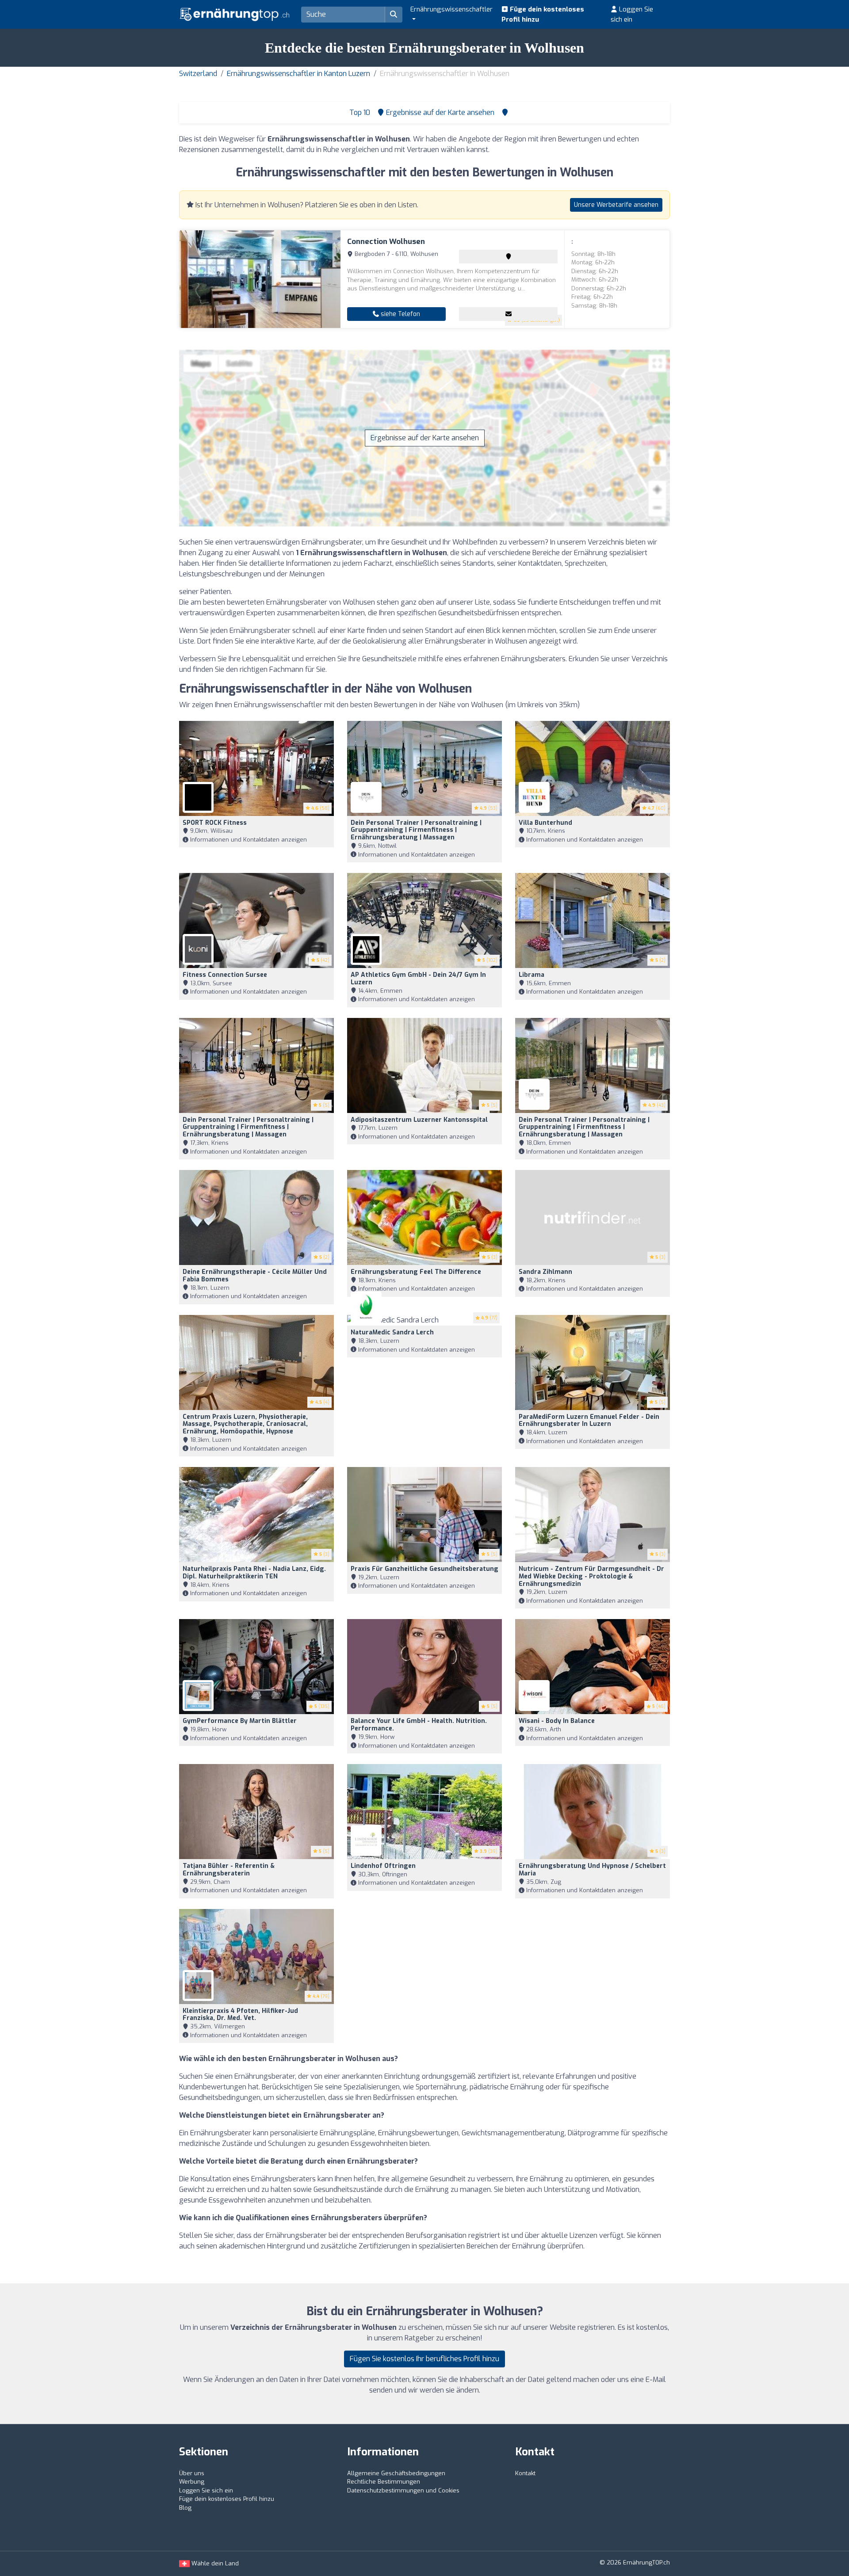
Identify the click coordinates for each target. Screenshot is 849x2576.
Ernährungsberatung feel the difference (416, 1272)
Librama (532, 975)
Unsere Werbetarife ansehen (616, 205)
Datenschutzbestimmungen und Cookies (403, 2490)
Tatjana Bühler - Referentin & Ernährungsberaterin (229, 1870)
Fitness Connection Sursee (225, 975)
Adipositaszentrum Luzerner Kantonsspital (419, 1120)
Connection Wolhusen (386, 242)
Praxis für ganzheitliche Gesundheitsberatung (424, 1569)
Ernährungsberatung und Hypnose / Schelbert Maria (592, 1870)
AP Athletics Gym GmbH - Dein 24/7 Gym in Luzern (418, 979)
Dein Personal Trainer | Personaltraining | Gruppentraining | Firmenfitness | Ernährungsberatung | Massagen (416, 830)
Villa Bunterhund (545, 823)
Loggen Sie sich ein (632, 14)
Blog (185, 2508)
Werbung (192, 2482)
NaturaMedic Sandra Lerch (392, 1332)
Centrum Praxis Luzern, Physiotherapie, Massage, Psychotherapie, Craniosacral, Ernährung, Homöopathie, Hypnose (245, 1424)
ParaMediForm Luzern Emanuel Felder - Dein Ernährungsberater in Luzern (589, 1421)
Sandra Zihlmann (545, 1272)
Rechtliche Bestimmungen (384, 2482)
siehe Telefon (400, 314)
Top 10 (359, 112)
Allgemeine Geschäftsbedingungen (396, 2473)
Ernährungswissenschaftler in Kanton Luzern (298, 74)
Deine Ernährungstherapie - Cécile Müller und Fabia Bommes (255, 1276)
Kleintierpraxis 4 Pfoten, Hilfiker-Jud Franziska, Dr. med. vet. (240, 2015)
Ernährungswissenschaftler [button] (451, 9)
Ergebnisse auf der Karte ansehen (425, 438)
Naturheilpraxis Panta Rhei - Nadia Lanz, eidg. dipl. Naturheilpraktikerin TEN (254, 1573)
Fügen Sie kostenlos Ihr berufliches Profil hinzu (424, 2359)
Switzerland (198, 74)
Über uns (192, 2473)
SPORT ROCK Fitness (215, 823)
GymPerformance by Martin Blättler (240, 1721)
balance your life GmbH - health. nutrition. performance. (419, 1725)
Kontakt (525, 2473)
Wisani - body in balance (557, 1721)
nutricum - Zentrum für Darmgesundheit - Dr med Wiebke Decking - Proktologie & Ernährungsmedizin (591, 1576)
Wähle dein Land (214, 2563)
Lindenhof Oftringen (383, 1866)
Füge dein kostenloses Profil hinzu (543, 14)
